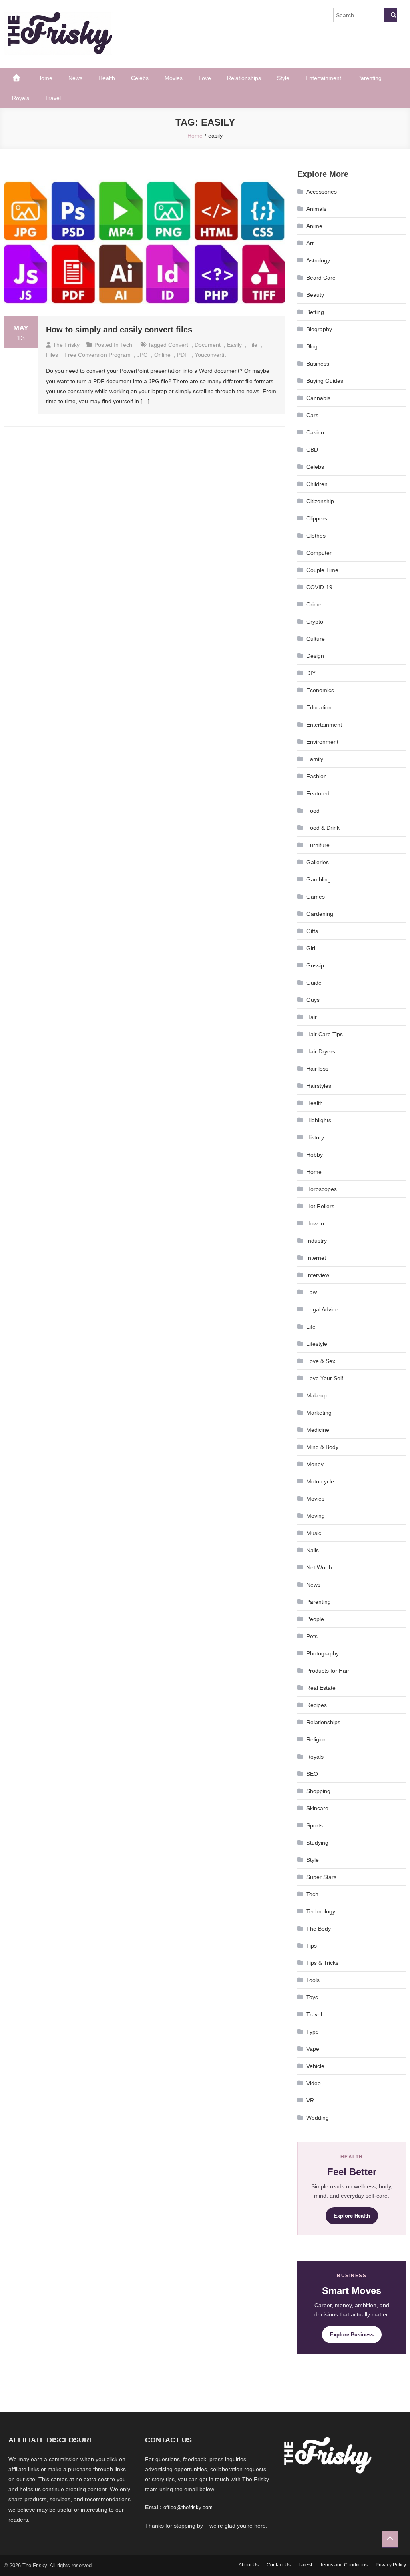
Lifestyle (317, 1344)
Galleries (318, 862)
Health (107, 78)
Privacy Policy (391, 2565)
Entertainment (323, 78)
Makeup (317, 1395)
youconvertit (210, 355)
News (75, 78)
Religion (317, 1739)
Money (315, 1464)
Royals (21, 98)
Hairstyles (319, 1086)
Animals (316, 209)
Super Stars (321, 1877)
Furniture (318, 845)
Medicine (318, 1430)
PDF (183, 355)
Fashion (317, 776)
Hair (312, 1017)
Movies (174, 78)
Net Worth (319, 1567)
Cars (312, 415)
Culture (316, 639)
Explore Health (352, 2216)
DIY (311, 673)
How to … (319, 1223)
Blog (312, 346)
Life (311, 1327)
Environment (322, 742)
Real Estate (321, 1688)
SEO (312, 1774)
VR (310, 2100)
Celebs (140, 78)
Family (315, 759)
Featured (318, 793)
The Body (319, 1929)
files (52, 355)
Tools (313, 1980)
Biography (319, 329)
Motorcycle (320, 1481)
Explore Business (352, 2335)
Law (312, 1292)
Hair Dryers (321, 1051)
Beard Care (321, 278)
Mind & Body (322, 1447)
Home (45, 78)
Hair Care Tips (325, 1034)
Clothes (316, 536)
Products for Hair (328, 1671)
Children (317, 484)
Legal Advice (322, 1309)
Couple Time (322, 570)
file (253, 345)
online (162, 355)
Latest (305, 2565)
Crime (314, 604)
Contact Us (279, 2565)
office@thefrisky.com (188, 2507)
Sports (315, 1825)
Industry (317, 1241)
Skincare (317, 1808)
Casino (315, 432)
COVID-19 (319, 587)
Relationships (244, 78)
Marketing (319, 1413)
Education (319, 707)
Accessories (322, 192)
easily (234, 345)
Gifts (312, 931)
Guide (314, 983)
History (315, 1137)
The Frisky (66, 345)
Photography (323, 1653)
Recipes (317, 1705)
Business (318, 364)
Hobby (315, 1155)
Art (310, 243)
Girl (311, 948)
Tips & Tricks (322, 1963)
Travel (53, 98)
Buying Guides (325, 381)
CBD (312, 450)
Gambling (319, 879)
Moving (316, 1516)
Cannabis (318, 398)
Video (314, 2083)
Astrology (318, 260)
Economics (320, 690)
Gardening (320, 914)
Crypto (315, 622)
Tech (126, 345)
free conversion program (97, 355)
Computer (319, 553)
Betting (315, 312)
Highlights (319, 1120)
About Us (249, 2565)
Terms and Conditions (344, 2565)
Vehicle (315, 2066)
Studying (317, 1843)
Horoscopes (322, 1189)
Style (283, 78)
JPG (142, 355)
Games (316, 897)
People (315, 1619)
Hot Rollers (320, 1206)
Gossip (315, 965)
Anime (314, 226)
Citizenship (320, 501)
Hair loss (317, 1069)
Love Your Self (325, 1378)
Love (205, 78)
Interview (318, 1275)
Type (313, 2032)
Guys (313, 1000)
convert (178, 345)
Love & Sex (321, 1361)
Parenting (369, 78)
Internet (316, 1258)
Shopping (318, 1791)
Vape (313, 2049)
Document (208, 345)
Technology (321, 1911)
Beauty (315, 295)
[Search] (391, 15)
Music (314, 1533)
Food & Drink (323, 828)
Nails (313, 1550)
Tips (312, 1946)
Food (313, 811)
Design (315, 656)
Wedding (318, 2118)
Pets (312, 1636)
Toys (312, 1997)
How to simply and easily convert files (119, 330)
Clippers (317, 518)
